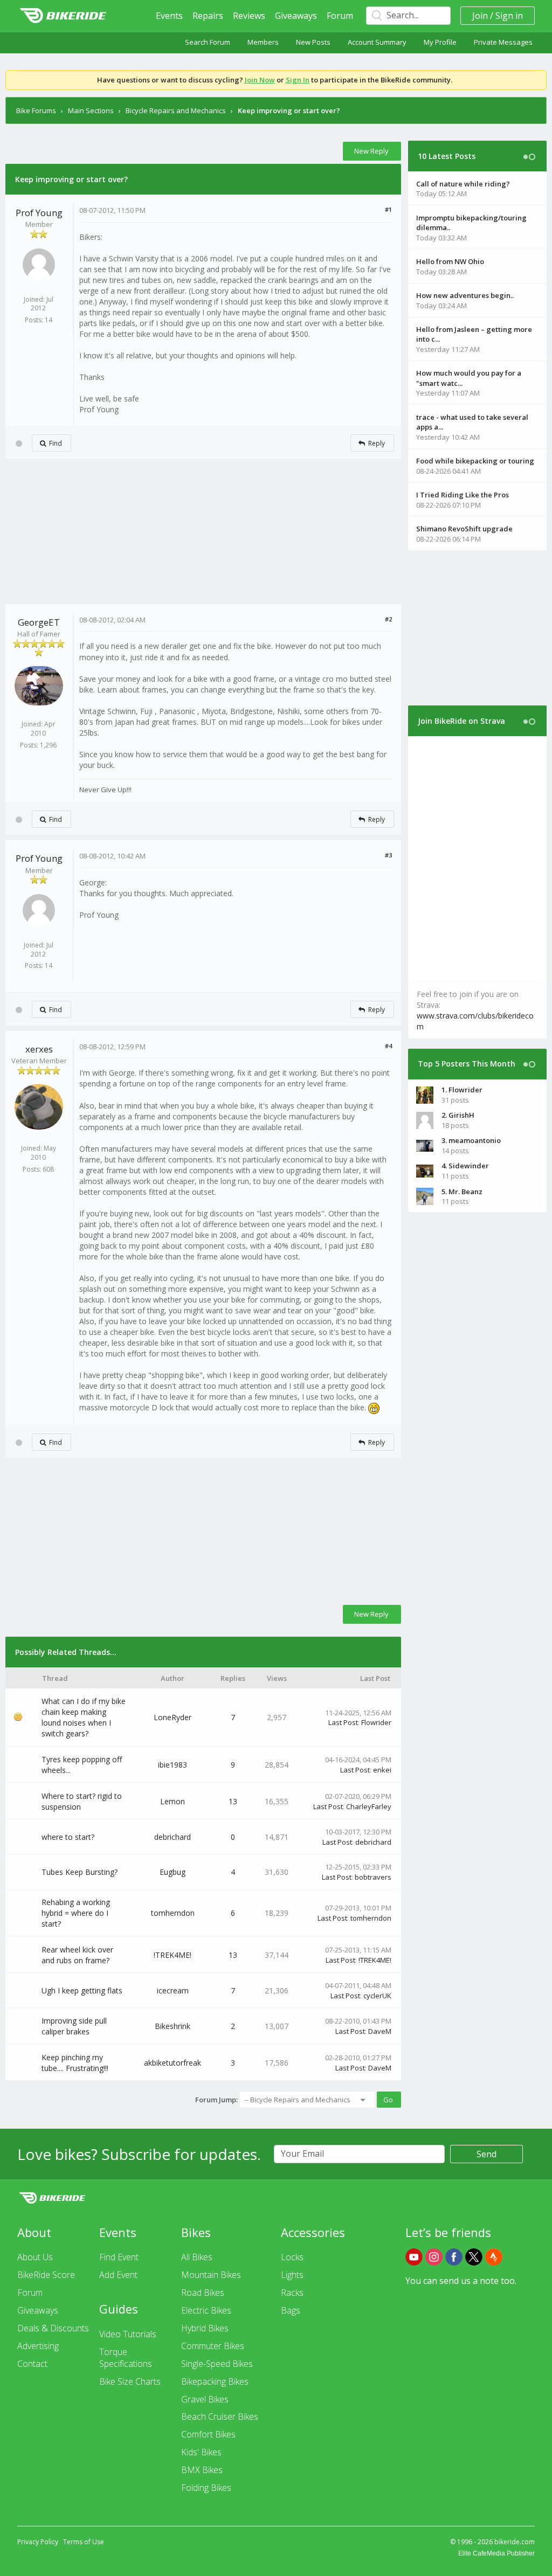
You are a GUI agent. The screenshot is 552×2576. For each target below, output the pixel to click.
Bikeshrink (172, 2026)
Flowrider (376, 1722)
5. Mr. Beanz (462, 1192)
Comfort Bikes (208, 2434)
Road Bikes (203, 2293)
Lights (292, 2275)
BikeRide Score (46, 2275)
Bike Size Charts (130, 2381)
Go (388, 2100)
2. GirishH (458, 1115)
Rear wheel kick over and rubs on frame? (77, 1955)
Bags (291, 2310)
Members (263, 42)
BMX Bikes (202, 2470)
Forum (340, 16)
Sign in (509, 16)
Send (487, 2154)
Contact (32, 2364)
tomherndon (173, 1913)
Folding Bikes (206, 2488)
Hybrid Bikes (205, 2328)
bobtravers (373, 1877)
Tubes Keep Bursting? (80, 1872)
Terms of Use (84, 2542)
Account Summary (377, 42)
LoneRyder (172, 1717)
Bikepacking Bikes (215, 2381)
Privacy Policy (38, 2542)
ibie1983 (172, 1765)
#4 (388, 1046)
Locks (292, 2257)
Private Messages (503, 42)
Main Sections (91, 110)
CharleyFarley (369, 1806)
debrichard (172, 1837)
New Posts (313, 42)
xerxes (39, 1049)
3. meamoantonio (471, 1140)
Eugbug (172, 1872)
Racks (292, 2293)
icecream (173, 1990)
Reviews (249, 16)
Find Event (119, 2257)
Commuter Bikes (213, 2346)
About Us (35, 2257)
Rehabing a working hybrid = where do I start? (76, 1913)
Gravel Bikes (205, 2399)
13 (233, 1801)
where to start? (68, 1837)
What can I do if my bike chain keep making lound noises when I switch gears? (84, 1717)
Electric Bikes (206, 2310)
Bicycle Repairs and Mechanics (176, 110)
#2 (388, 619)
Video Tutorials (128, 2334)
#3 (388, 855)
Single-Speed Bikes (217, 2364)
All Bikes (197, 2257)
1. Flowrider (462, 1090)
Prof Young (39, 213)
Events (169, 16)
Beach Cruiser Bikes (220, 2416)
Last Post (343, 1722)
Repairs (208, 16)
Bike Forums (36, 110)
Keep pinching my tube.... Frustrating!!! (75, 2063)
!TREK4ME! (172, 1955)
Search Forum (208, 42)
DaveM (380, 2031)
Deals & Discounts (53, 2328)
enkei (382, 1770)
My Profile (440, 42)
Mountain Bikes (211, 2275)
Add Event (118, 2275)
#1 (388, 209)
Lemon (172, 1801)
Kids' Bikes (201, 2452)
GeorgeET (39, 622)
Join (480, 16)
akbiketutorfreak (172, 2063)
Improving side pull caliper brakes (74, 2026)
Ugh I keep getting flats (82, 1990)
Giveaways (296, 16)
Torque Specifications (126, 2358)
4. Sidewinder (465, 1166)
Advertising (38, 2346)
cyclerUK (377, 1996)
